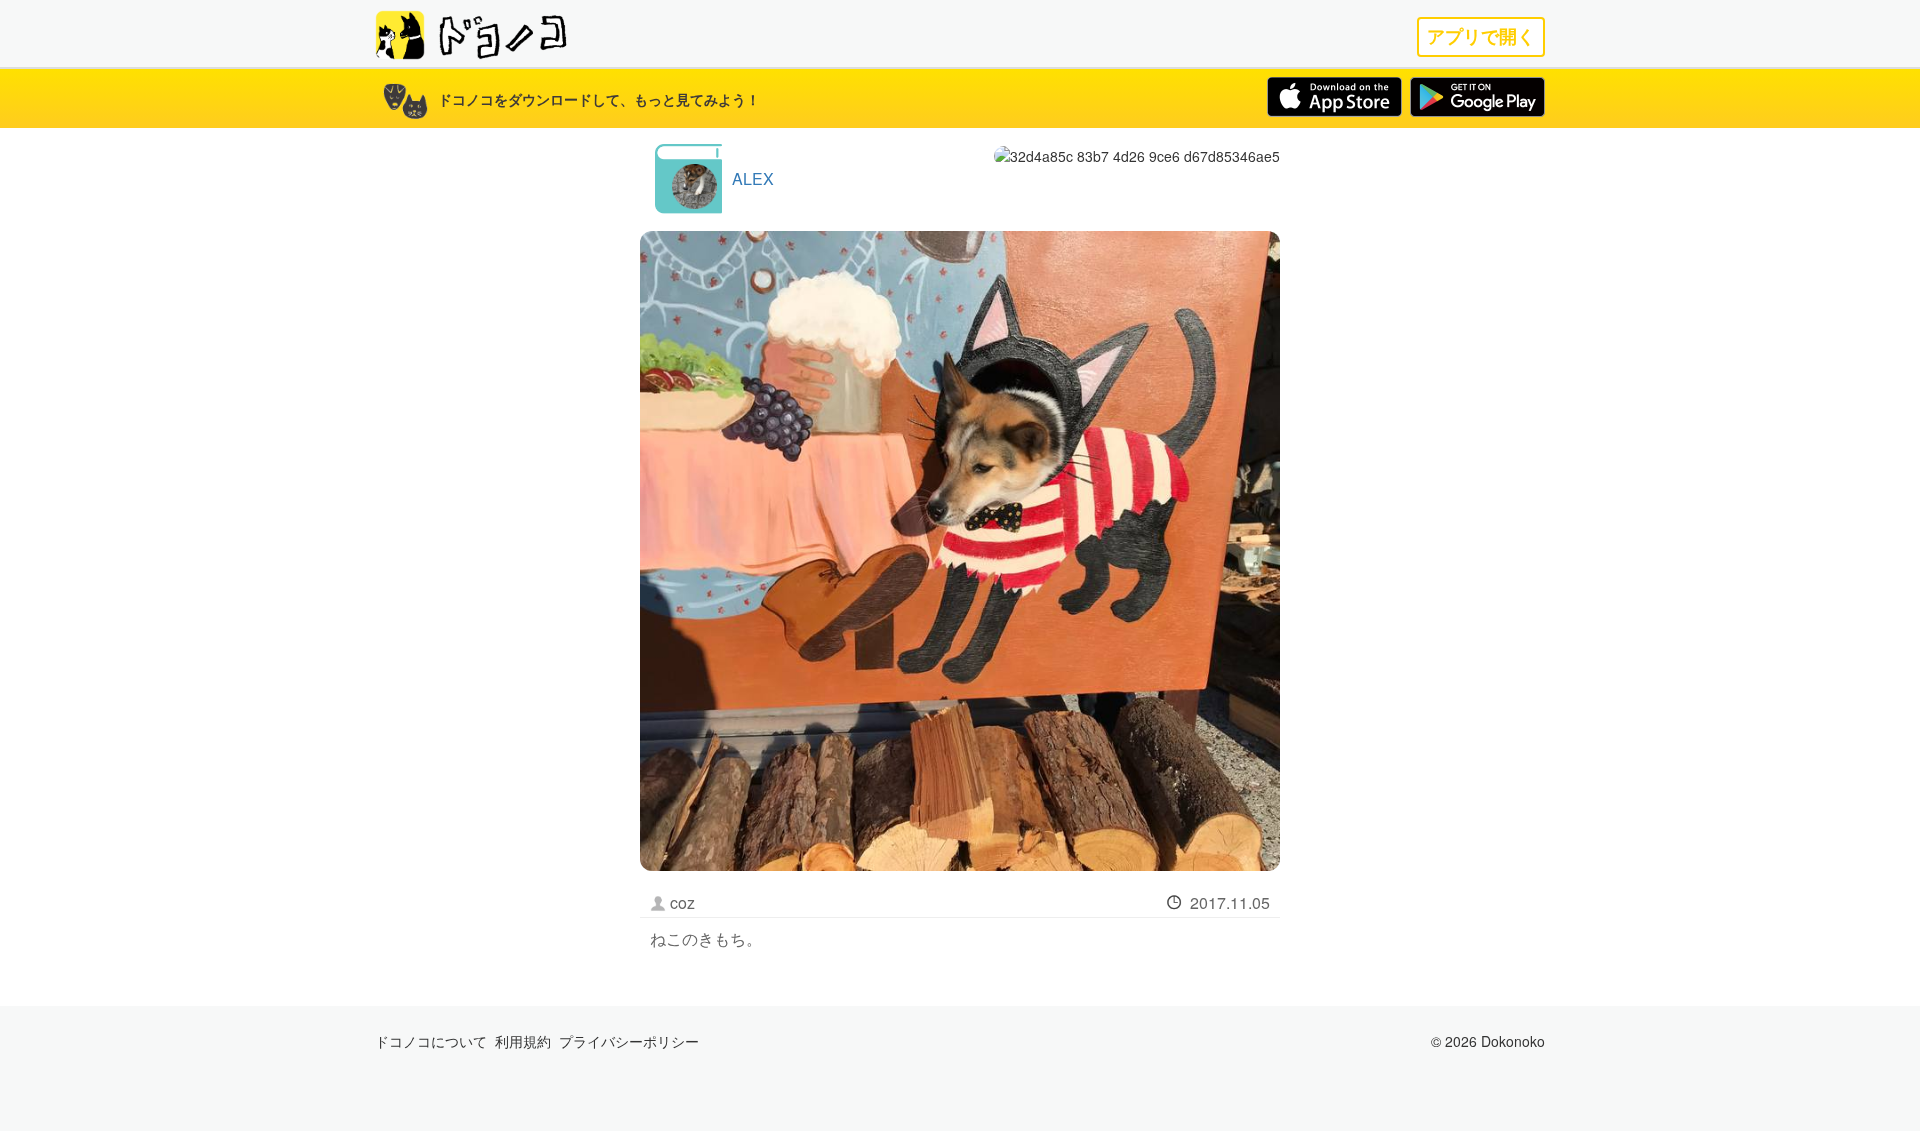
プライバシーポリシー (629, 1041)
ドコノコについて (431, 1041)
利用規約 (523, 1041)
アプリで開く (1481, 36)
